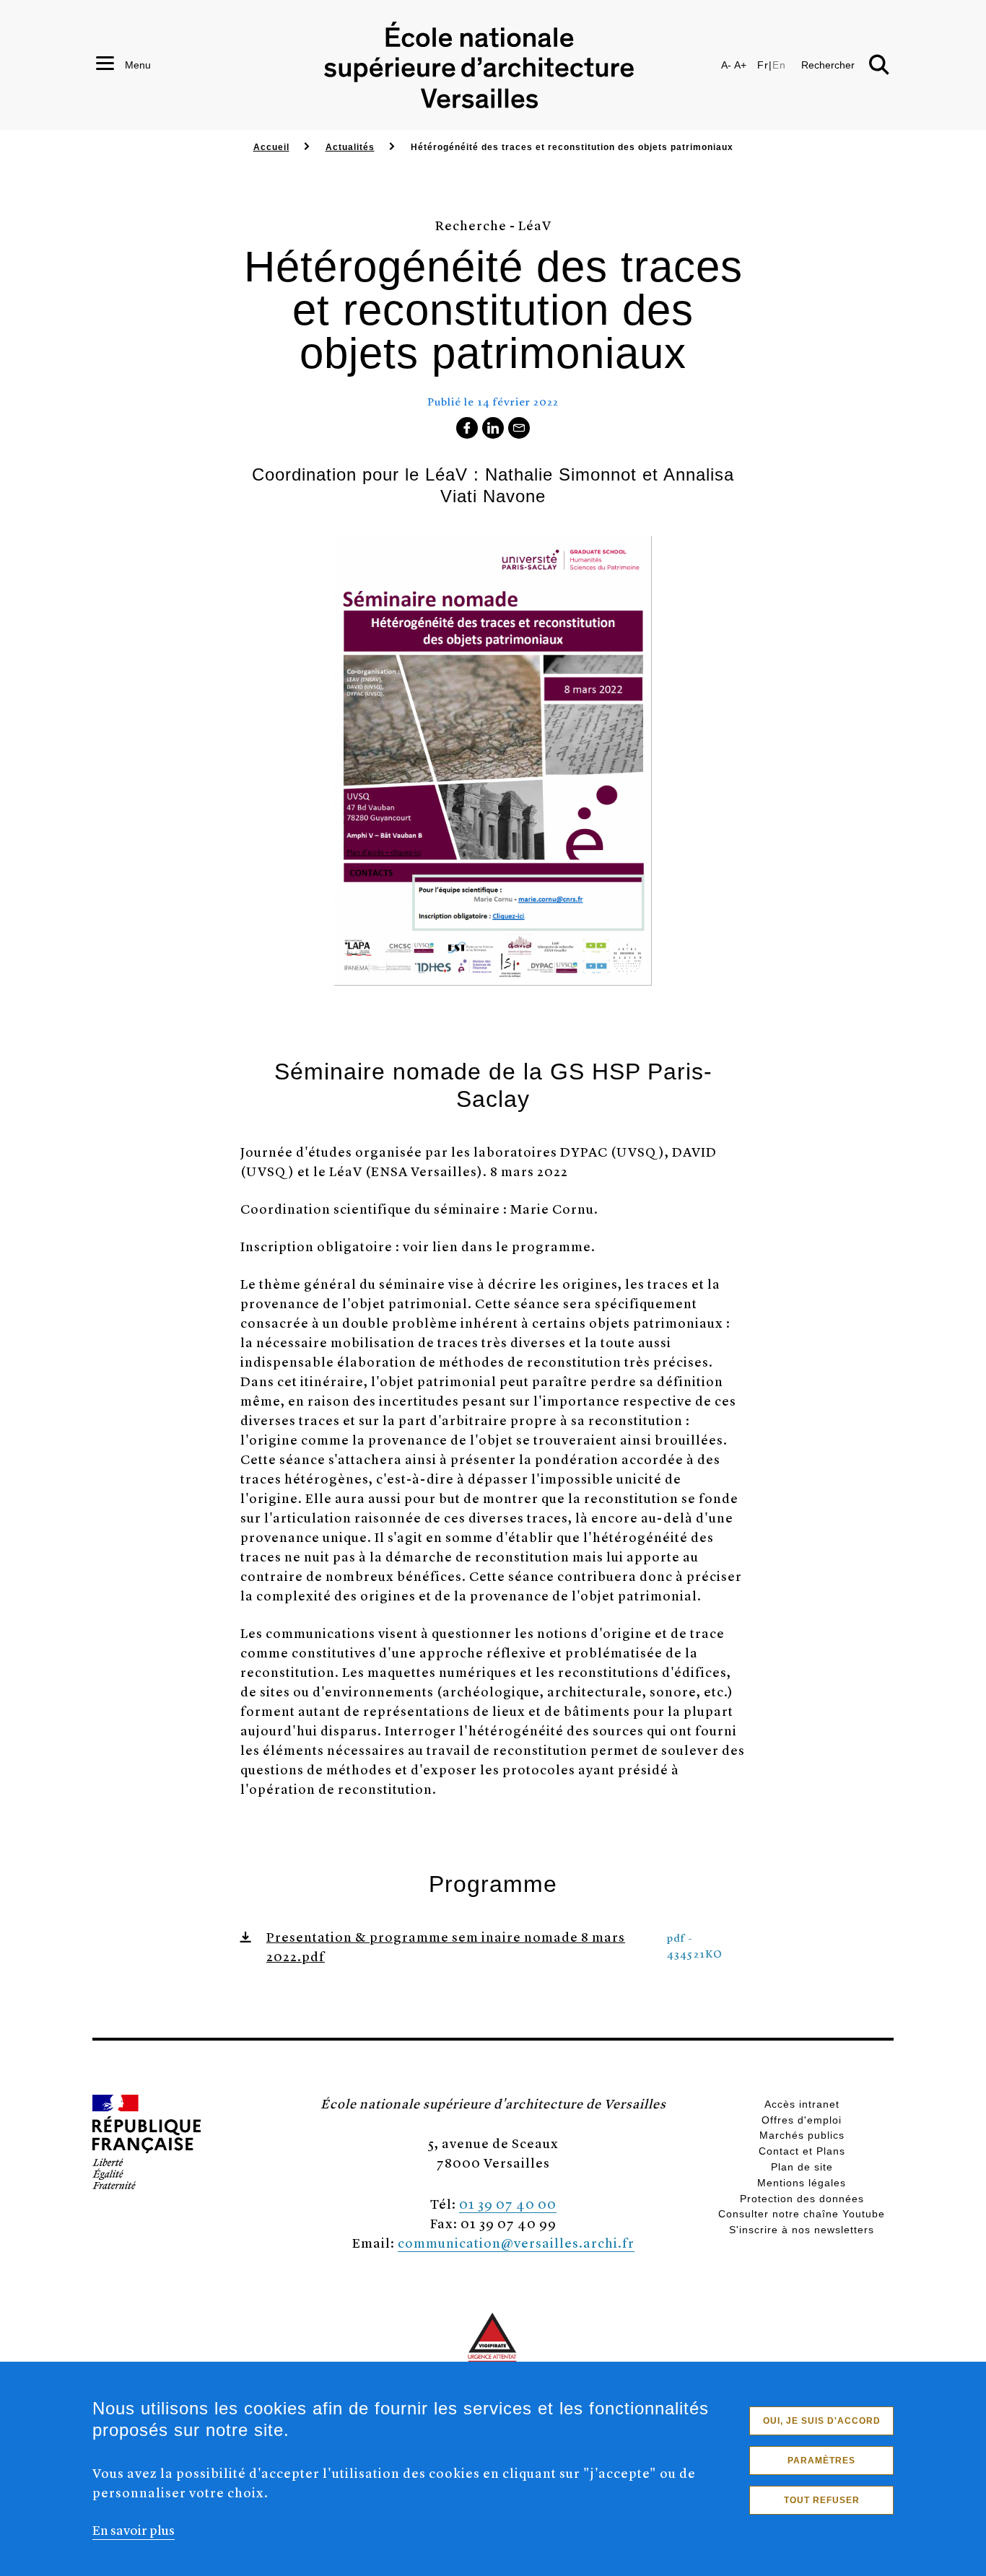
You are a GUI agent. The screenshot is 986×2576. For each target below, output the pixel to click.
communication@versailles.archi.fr (516, 2242)
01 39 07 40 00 (508, 2203)
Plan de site (802, 2167)
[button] (881, 2070)
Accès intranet (802, 2104)
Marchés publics (802, 2135)
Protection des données (802, 2199)
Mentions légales (802, 2183)
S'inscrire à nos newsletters (802, 2230)
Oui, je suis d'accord (822, 2421)
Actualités (350, 147)
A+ (740, 65)
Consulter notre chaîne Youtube (802, 2214)
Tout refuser (822, 2500)
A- (726, 65)
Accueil (271, 147)
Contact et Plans (802, 2151)
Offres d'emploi (802, 2120)
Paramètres (821, 2461)
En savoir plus (134, 2529)
